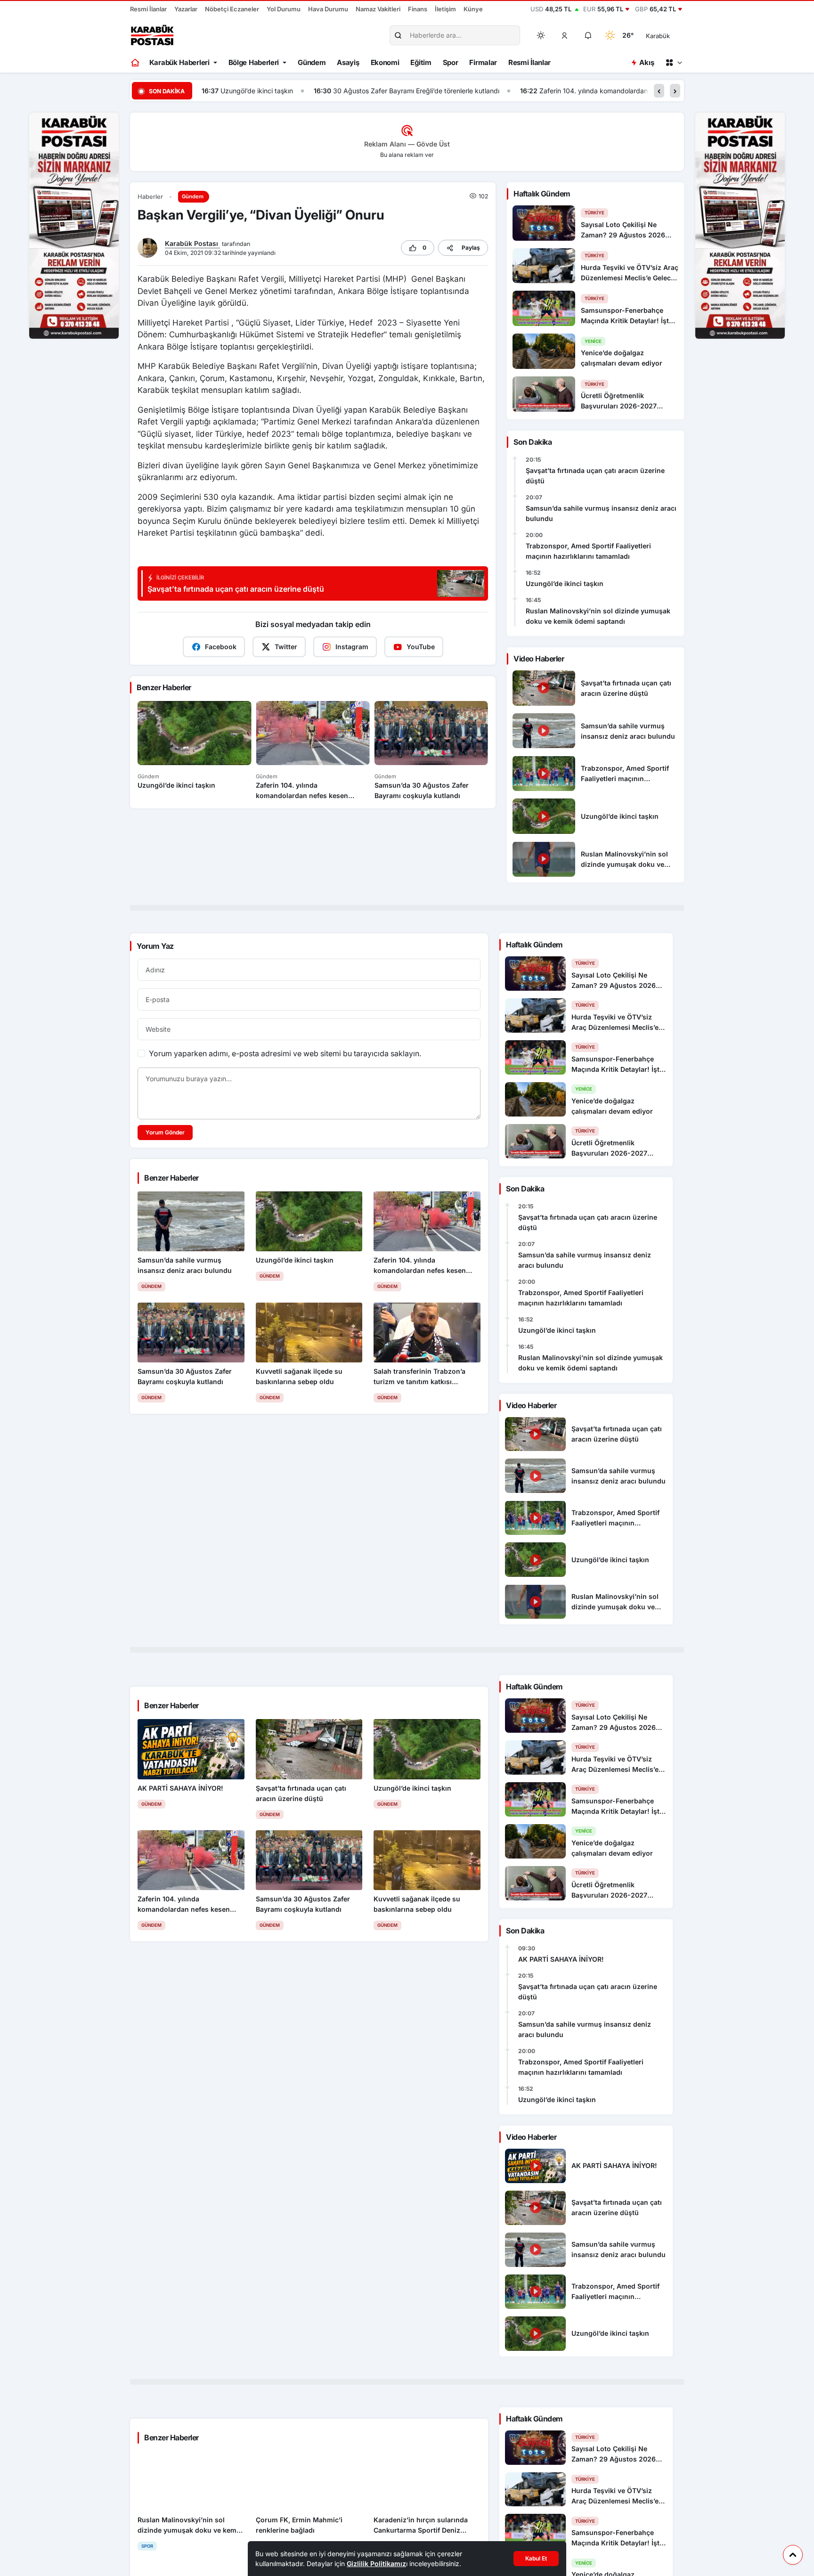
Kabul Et (536, 2558)
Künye (473, 9)
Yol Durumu (284, 9)
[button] (565, 35)
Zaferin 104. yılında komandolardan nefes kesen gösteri (567, 91)
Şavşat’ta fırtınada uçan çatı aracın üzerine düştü (595, 476)
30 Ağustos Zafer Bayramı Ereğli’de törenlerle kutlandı (359, 91)
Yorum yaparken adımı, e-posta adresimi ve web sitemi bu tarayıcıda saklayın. (285, 1053)
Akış (647, 62)
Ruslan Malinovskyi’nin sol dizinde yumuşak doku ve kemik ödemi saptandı (598, 616)
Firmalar (483, 62)
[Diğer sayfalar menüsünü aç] (674, 63)
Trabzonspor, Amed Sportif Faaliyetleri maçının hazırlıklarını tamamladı (588, 551)
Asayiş (348, 62)
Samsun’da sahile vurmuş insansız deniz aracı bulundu (601, 513)
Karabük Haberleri (179, 62)
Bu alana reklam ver (407, 155)
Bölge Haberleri (254, 62)
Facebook (221, 647)
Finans (418, 9)
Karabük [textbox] (658, 36)
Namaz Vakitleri (378, 9)
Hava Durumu (328, 9)
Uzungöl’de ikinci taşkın (565, 583)
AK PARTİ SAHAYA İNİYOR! (561, 1959)
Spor (451, 62)
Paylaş (471, 248)
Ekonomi (385, 62)
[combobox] (671, 35)
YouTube (421, 647)
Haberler (150, 197)
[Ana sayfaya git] (136, 63)
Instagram (352, 647)
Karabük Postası (192, 243)
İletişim (445, 9)
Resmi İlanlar (148, 9)
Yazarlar (186, 9)
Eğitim (421, 62)
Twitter (286, 647)
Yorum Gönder (165, 1132)
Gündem (312, 62)
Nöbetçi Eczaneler (232, 9)
